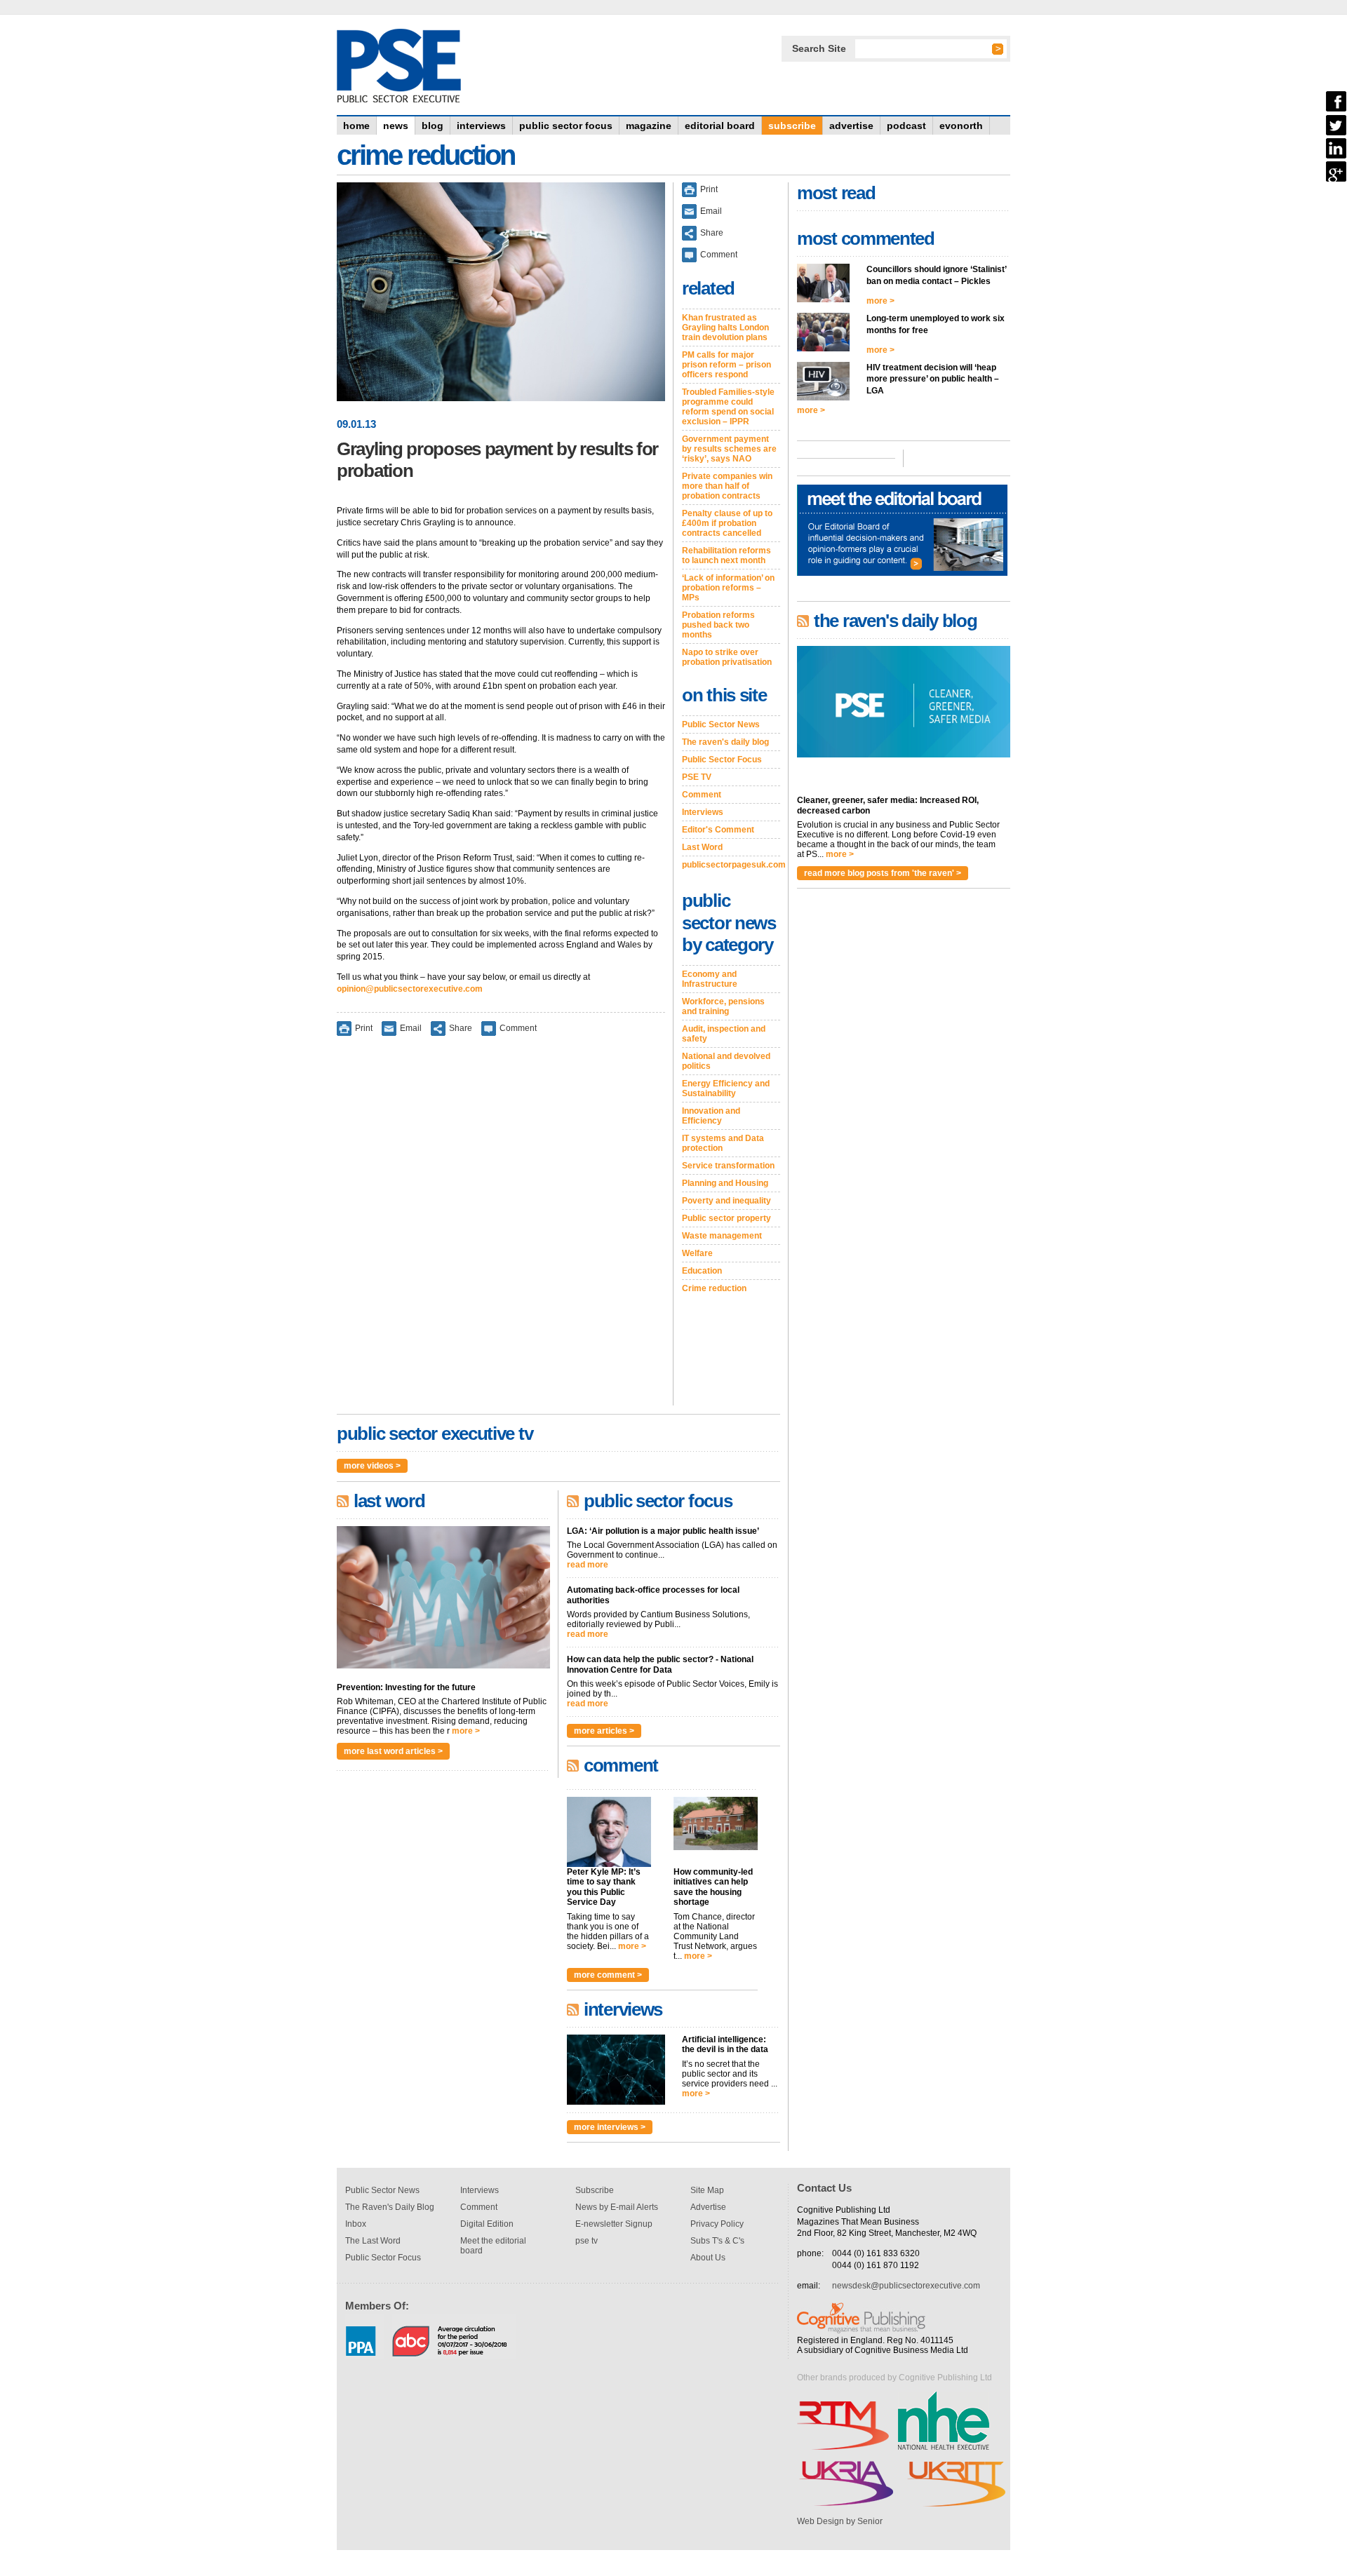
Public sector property (726, 1218)
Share (461, 1027)
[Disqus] (501, 1230)
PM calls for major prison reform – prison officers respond (726, 365)
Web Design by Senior (840, 2521)
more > (466, 1731)
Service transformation (728, 1166)
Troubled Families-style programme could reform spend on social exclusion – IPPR (728, 407)
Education (702, 1271)
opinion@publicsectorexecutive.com (410, 989)
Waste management (722, 1236)
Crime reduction (714, 1288)
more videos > (372, 1466)
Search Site (819, 48)
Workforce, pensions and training (723, 1006)
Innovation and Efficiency (711, 1116)
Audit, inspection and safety (724, 1034)
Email (411, 1027)
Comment (518, 1027)
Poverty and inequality (726, 1201)
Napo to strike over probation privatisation (727, 657)
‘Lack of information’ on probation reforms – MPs (728, 588)
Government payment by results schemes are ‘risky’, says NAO (729, 449)
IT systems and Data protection (723, 1143)
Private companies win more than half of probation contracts (727, 486)
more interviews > (610, 2127)
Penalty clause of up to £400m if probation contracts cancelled (727, 523)
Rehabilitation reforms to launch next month (726, 555)
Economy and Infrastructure (710, 979)
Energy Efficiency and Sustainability (726, 1088)
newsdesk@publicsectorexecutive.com (906, 2286)
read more (588, 1565)
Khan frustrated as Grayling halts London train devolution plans (725, 328)
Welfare (697, 1253)
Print (364, 1027)
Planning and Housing (725, 1183)
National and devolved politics (726, 1061)
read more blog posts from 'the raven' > (883, 873)
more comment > (608, 1975)
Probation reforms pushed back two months (718, 625)
